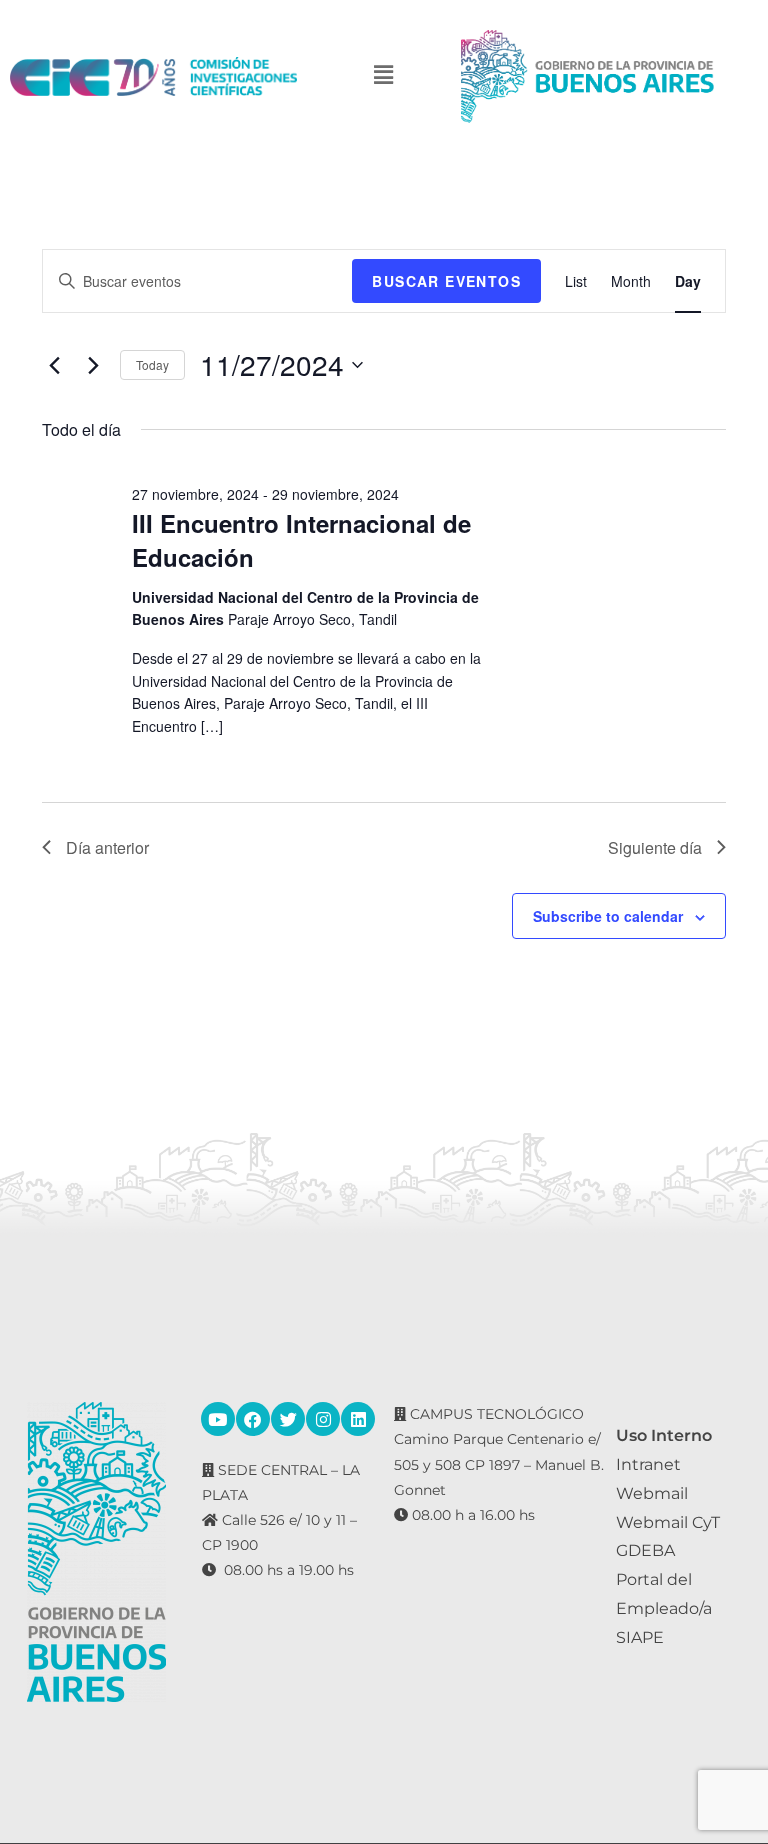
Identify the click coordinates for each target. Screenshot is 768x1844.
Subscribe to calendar (608, 916)
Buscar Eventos (446, 281)
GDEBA (645, 1550)
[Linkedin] (358, 1419)
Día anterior (107, 847)
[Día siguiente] (93, 365)
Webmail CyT (668, 1522)
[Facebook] (253, 1419)
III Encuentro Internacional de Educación (301, 540)
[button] (384, 76)
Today (152, 364)
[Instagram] (323, 1419)
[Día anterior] (54, 365)
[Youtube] (218, 1419)
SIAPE (640, 1637)
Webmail (652, 1493)
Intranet (648, 1464)
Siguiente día (655, 847)
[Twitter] (288, 1419)
